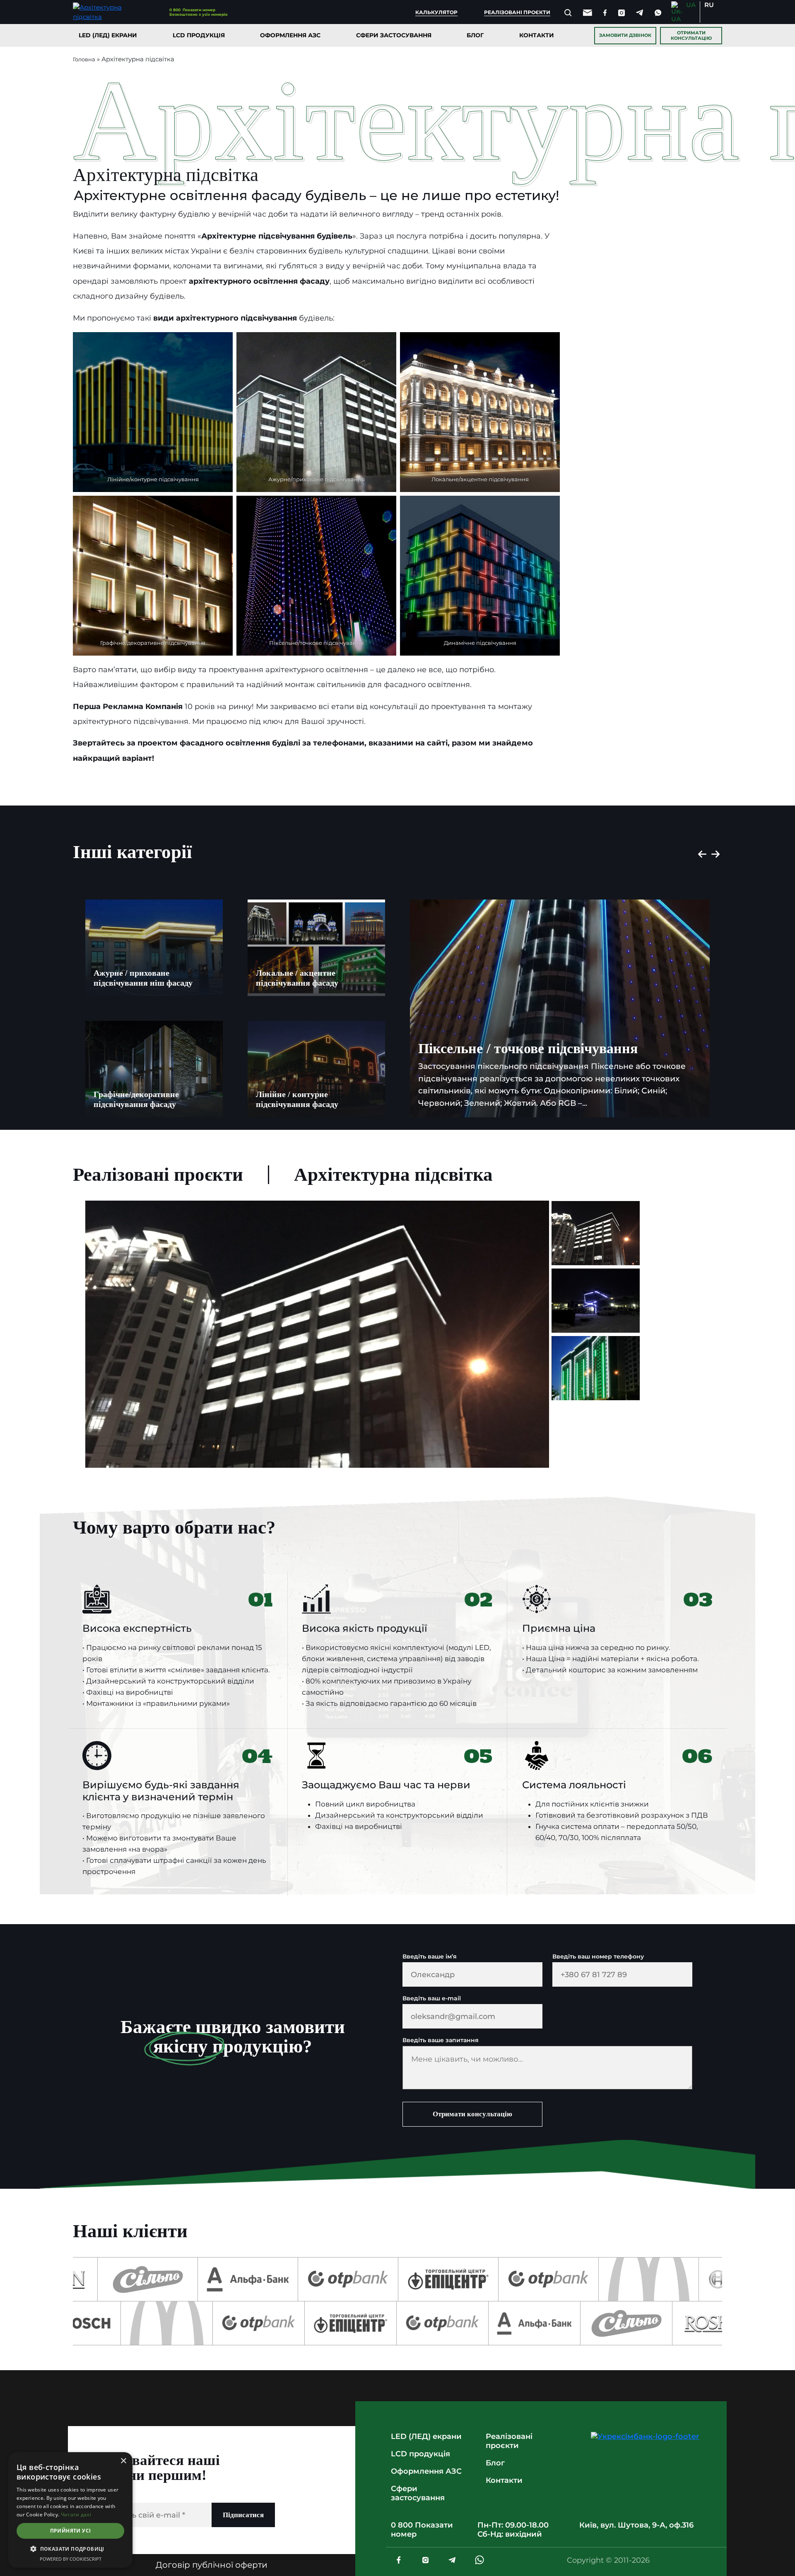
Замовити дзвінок (625, 35)
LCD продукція (199, 35)
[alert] (70, 2510)
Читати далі (76, 2514)
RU (709, 5)
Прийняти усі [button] (71, 2531)
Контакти (537, 35)
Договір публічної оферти (212, 2565)
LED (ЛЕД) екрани (108, 35)
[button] (70, 2549)
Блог (475, 35)
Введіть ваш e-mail (432, 1998)
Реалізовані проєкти (517, 12)
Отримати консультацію (691, 35)
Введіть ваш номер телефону (598, 1957)
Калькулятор (436, 12)
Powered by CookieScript (71, 2559)
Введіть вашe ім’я (430, 1957)
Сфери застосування (394, 35)
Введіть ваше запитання (441, 2040)
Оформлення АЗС (290, 35)
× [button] (123, 2461)
